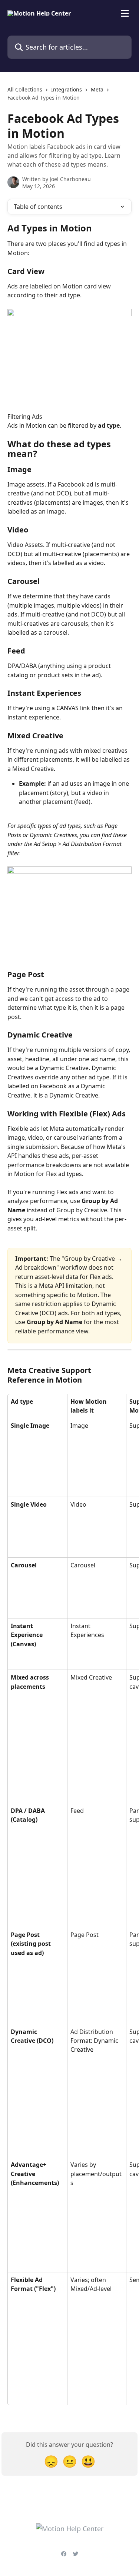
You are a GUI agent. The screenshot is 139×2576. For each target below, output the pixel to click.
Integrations (67, 89)
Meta (97, 89)
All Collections (25, 89)
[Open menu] (125, 13)
